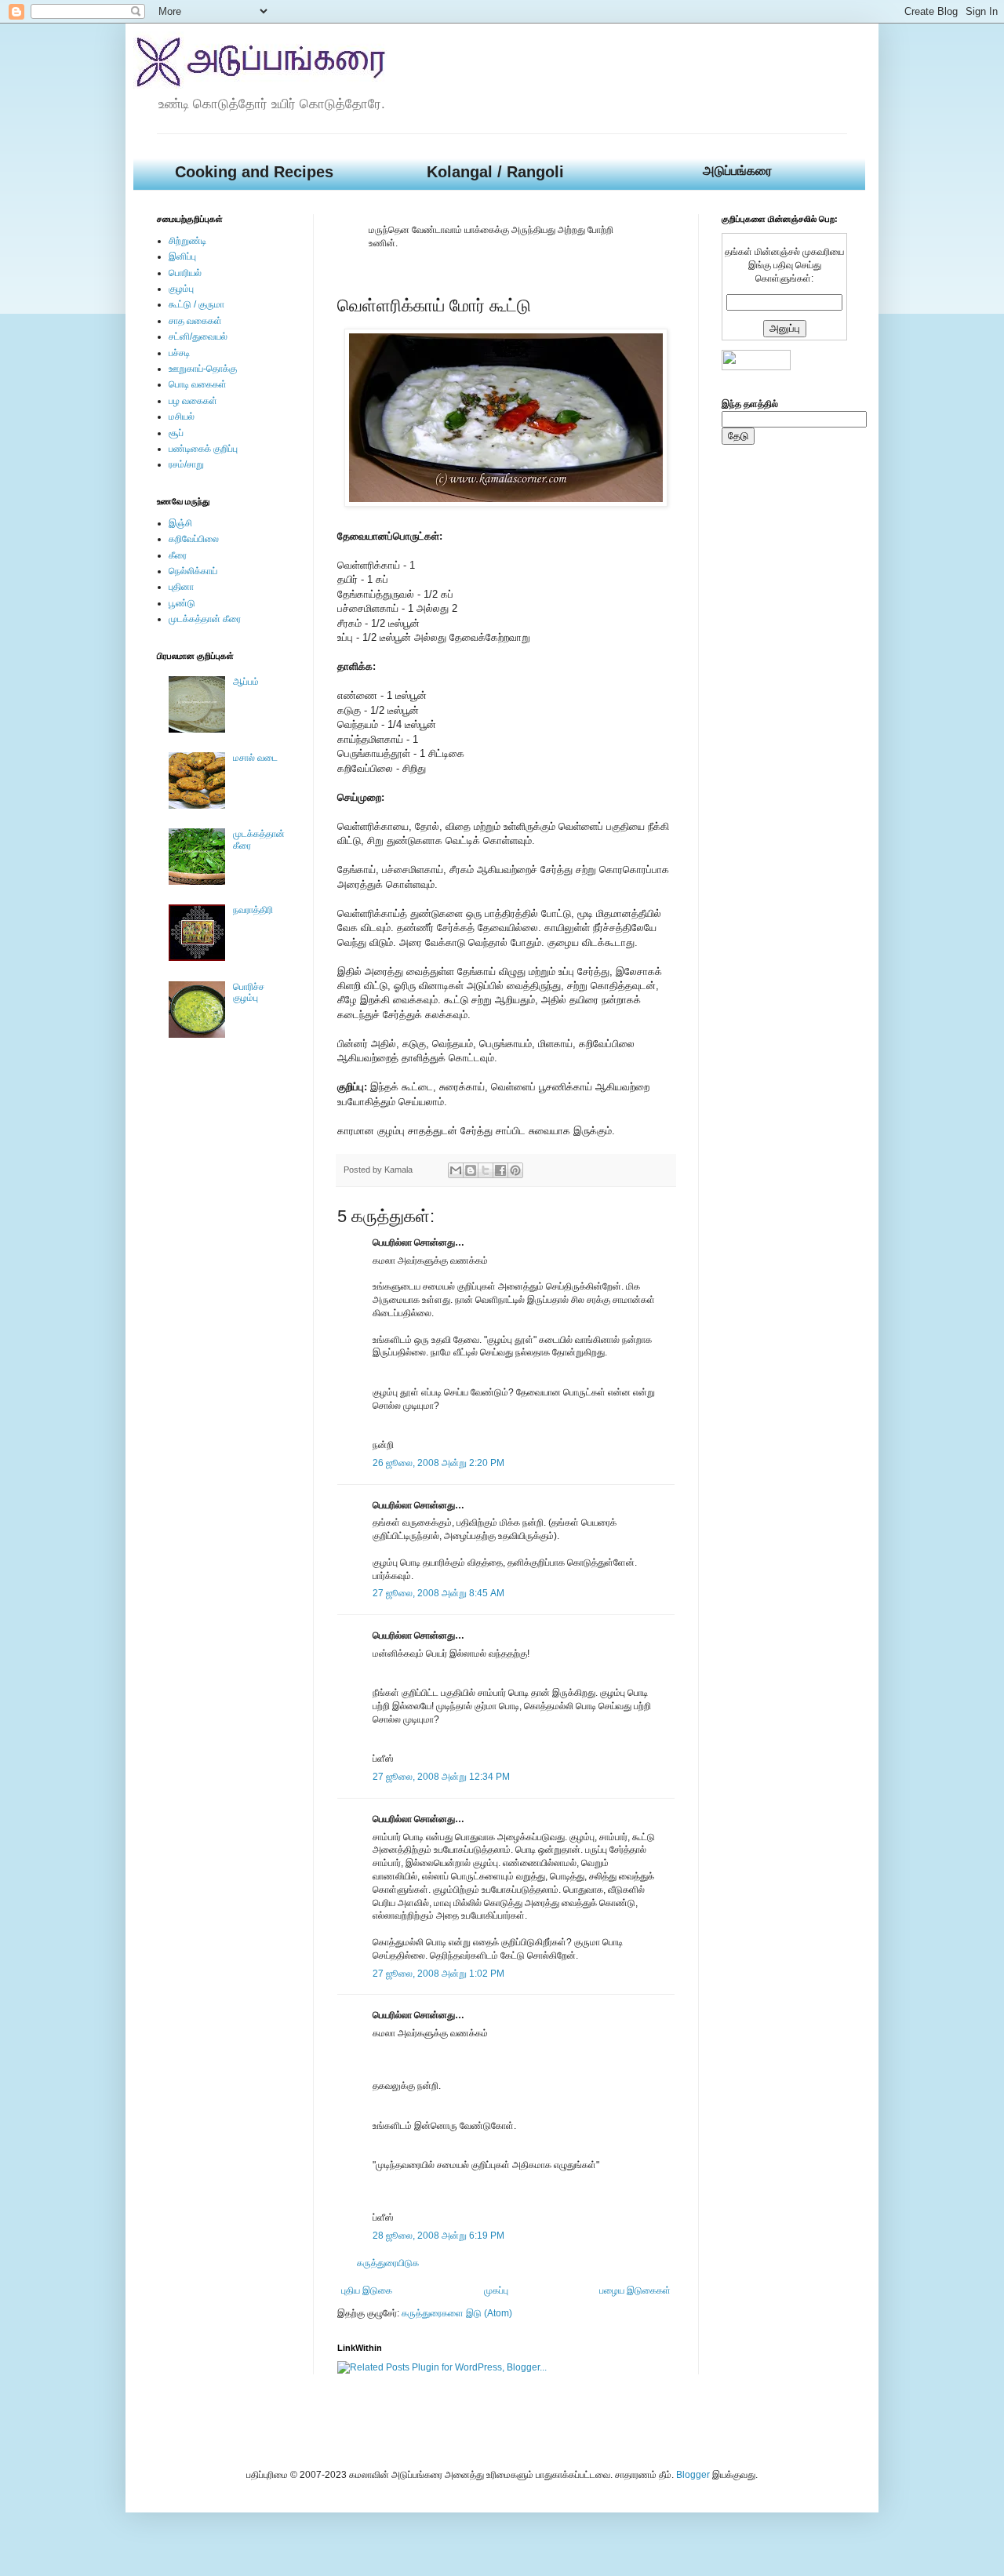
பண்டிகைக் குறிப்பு (203, 449)
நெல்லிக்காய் (193, 571)
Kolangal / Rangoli (495, 172)
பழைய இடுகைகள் (635, 2290)
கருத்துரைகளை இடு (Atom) (457, 2313)
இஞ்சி (180, 523)
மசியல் (182, 417)
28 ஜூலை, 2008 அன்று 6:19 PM (438, 2236)
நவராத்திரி (253, 910)
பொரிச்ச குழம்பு (249, 992)
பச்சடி (179, 353)
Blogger (693, 2475)
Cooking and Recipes (254, 172)
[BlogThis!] (471, 1170)
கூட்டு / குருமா (196, 304)
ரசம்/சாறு (186, 464)
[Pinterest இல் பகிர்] (515, 1170)
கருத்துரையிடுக (388, 2263)
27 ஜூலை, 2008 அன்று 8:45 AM (438, 1593)
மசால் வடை (255, 758)
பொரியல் (185, 273)
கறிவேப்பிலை (194, 539)
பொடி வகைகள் (198, 384)
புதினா (181, 587)
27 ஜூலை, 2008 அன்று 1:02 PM (438, 1974)
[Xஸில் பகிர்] (486, 1170)
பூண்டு (182, 603)
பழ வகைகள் (193, 401)
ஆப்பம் (246, 682)
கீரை (178, 555)
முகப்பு (496, 2290)
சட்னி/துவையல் (198, 337)
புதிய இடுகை (367, 2290)
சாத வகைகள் (195, 321)
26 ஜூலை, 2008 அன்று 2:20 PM (438, 1463)
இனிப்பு (182, 257)
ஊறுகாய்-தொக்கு (203, 369)
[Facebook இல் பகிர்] (500, 1170)
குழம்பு (181, 289)
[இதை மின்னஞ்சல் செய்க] (456, 1170)
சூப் (176, 433)
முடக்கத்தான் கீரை (205, 619)
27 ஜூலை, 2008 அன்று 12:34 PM (441, 1777)
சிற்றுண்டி (187, 241)
